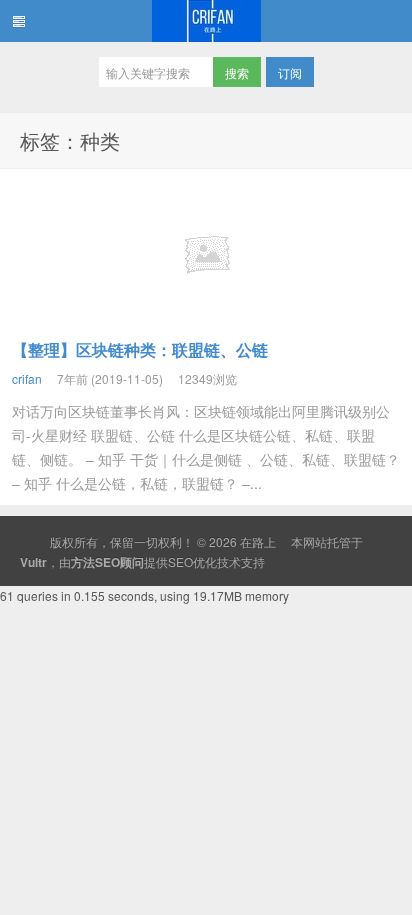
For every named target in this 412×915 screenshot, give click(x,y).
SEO (180, 561)
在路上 (206, 21)
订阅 (290, 72)
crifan (27, 378)
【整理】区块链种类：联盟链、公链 (140, 349)
